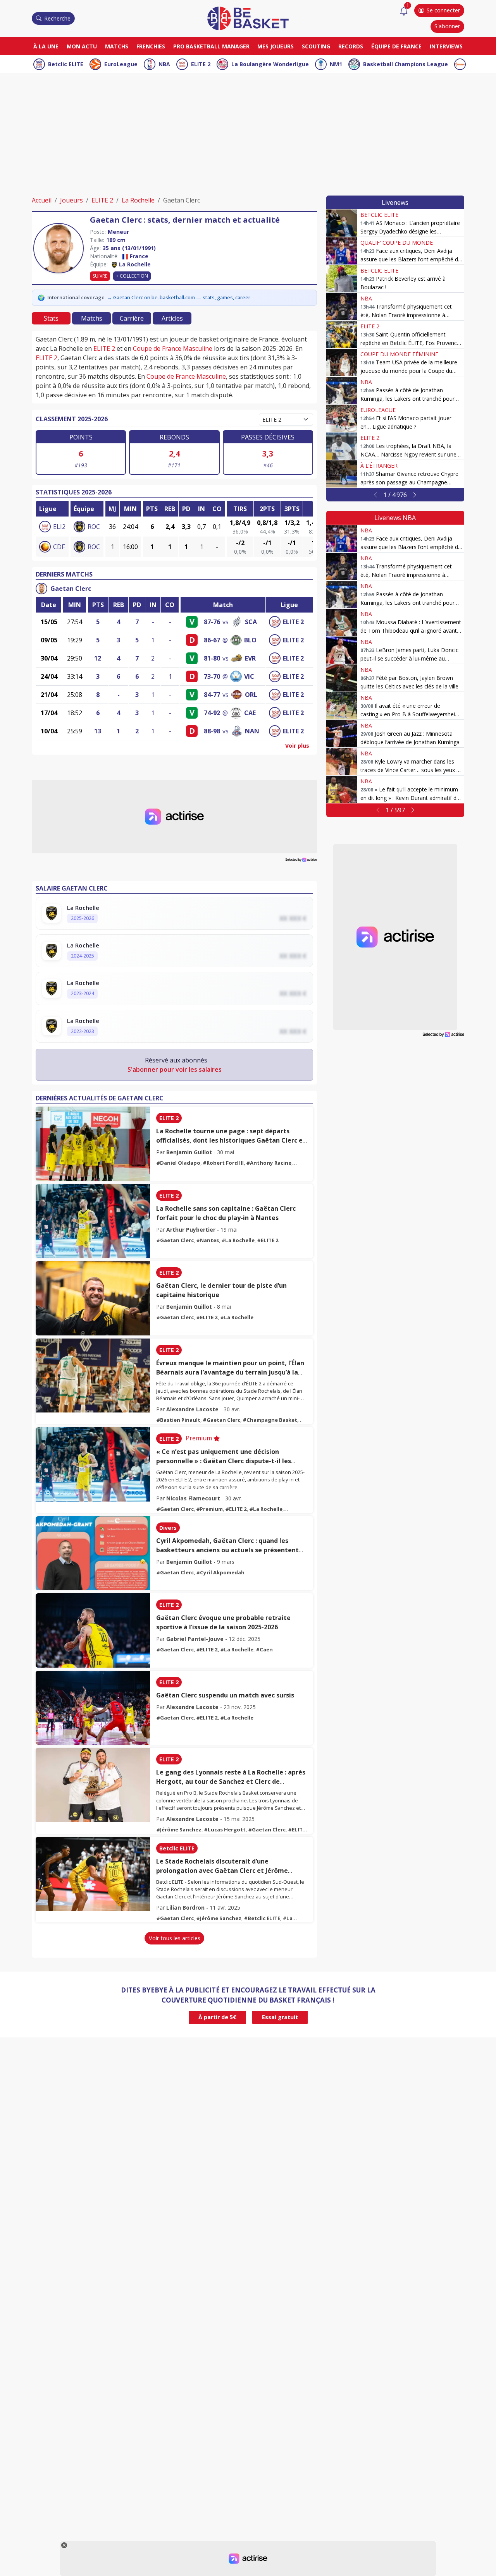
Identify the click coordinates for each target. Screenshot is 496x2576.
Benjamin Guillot (189, 1152)
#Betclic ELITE (262, 1918)
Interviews (446, 46)
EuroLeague (121, 64)
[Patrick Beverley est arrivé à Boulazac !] (342, 279)
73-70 (212, 676)
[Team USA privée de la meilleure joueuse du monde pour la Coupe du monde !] (342, 362)
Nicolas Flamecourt (193, 1498)
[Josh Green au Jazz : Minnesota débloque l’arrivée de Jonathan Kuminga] (342, 734)
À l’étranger (379, 466)
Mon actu (82, 46)
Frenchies (151, 46)
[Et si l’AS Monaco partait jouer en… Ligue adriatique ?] (342, 418)
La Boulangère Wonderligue (270, 64)
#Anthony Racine (269, 1163)
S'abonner (447, 26)
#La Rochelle (238, 1240)
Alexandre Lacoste (192, 1409)
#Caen (264, 1649)
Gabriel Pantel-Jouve (195, 1639)
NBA (164, 64)
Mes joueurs (276, 46)
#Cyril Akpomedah (220, 1572)
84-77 (212, 695)
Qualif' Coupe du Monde (397, 243)
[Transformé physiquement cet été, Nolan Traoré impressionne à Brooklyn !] (342, 307)
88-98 (212, 731)
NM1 (336, 64)
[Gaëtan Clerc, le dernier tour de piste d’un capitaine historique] (93, 1298)
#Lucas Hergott (225, 1829)
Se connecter (443, 10)
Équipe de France (396, 46)
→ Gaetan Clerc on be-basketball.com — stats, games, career (179, 297)
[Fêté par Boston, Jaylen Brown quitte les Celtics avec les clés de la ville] (342, 678)
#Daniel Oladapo (178, 1163)
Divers (168, 1528)
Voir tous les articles (175, 1938)
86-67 (212, 640)
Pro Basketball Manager (211, 46)
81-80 (212, 658)
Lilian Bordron (185, 1908)
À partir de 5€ (217, 2017)
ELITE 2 (201, 64)
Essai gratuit (280, 2017)
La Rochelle (138, 200)
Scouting (316, 46)
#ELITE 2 (268, 1240)
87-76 (212, 622)
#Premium (209, 1509)
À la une (46, 46)
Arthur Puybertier (191, 1230)
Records (351, 46)
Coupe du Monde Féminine (399, 354)
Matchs (117, 46)
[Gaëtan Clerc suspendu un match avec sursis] (93, 1708)
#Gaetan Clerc (175, 1240)
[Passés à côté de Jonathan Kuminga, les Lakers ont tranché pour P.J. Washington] (342, 390)
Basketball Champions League (406, 64)
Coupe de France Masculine (173, 348)
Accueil (42, 200)
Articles (172, 318)
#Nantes (208, 1240)
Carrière (132, 318)
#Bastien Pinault (178, 1420)
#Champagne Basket (270, 1420)
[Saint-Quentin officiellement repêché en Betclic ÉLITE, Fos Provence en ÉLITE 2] (342, 335)
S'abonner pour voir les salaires (175, 1069)
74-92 (212, 713)
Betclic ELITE (66, 64)
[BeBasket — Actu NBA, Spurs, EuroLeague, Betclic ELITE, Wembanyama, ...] (248, 18)
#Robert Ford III (223, 1163)
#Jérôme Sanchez (179, 1829)
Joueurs (71, 200)
